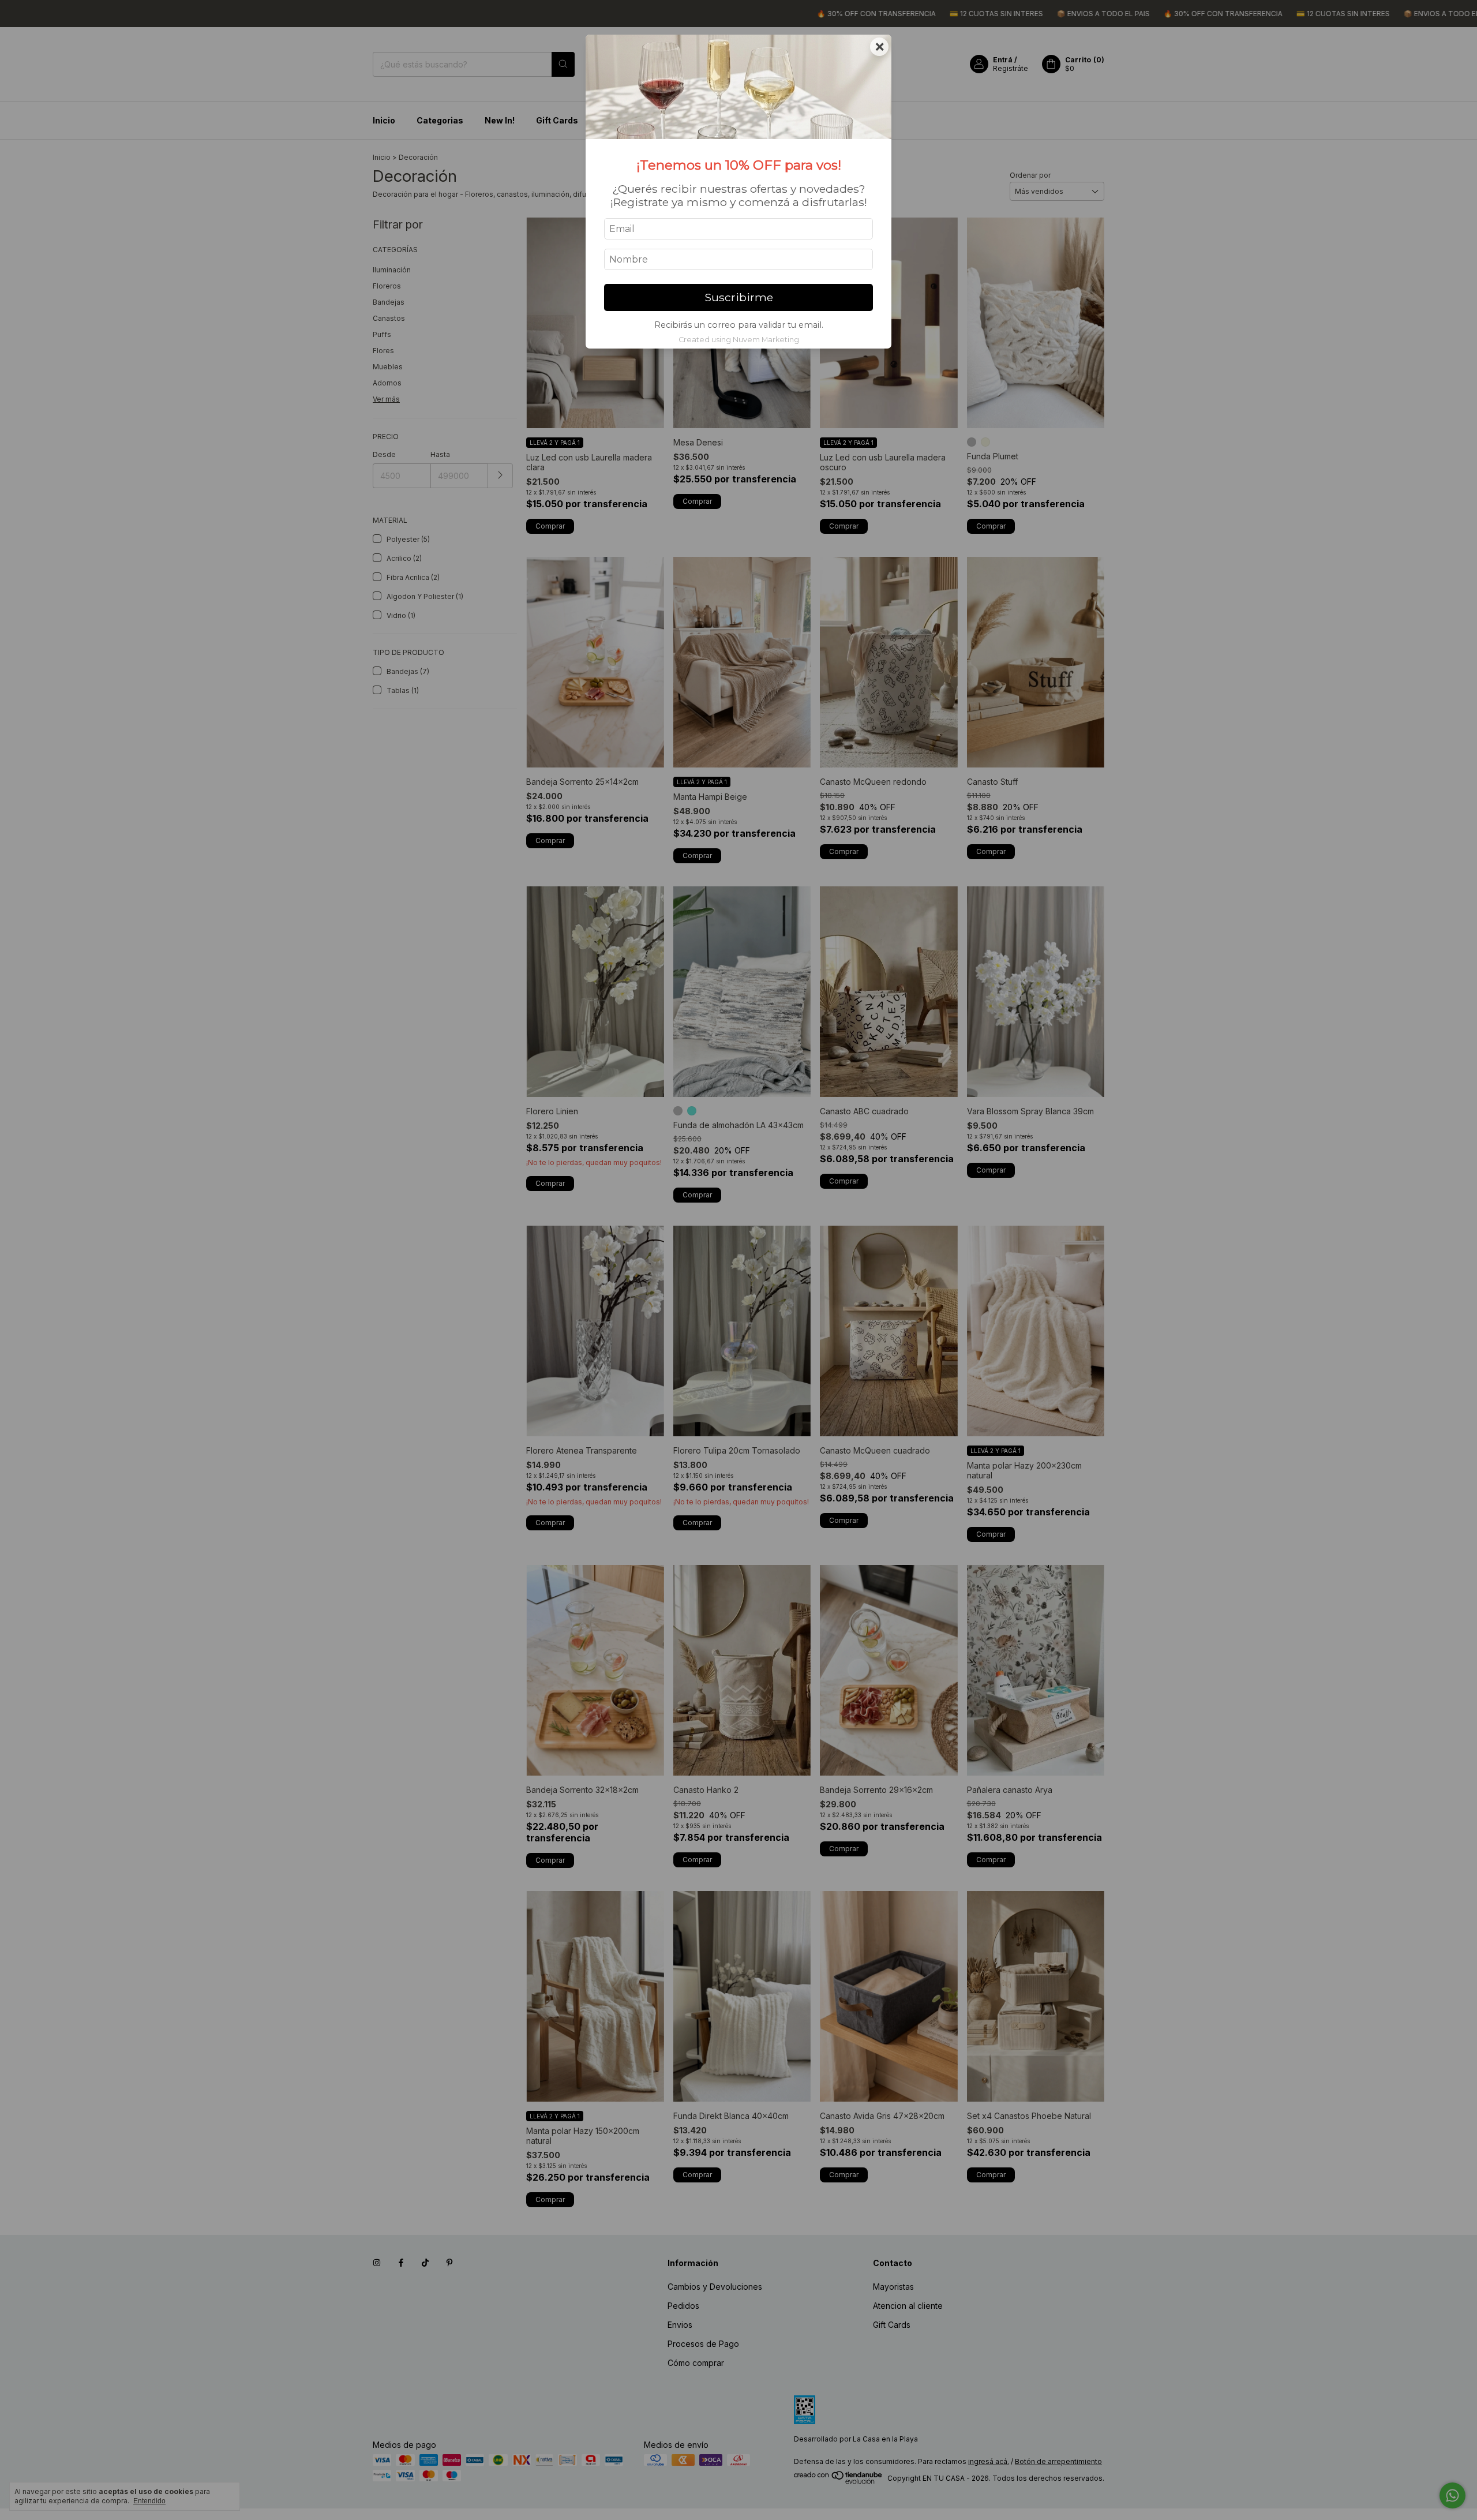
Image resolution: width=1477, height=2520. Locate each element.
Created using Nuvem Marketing (739, 340)
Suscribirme (739, 297)
